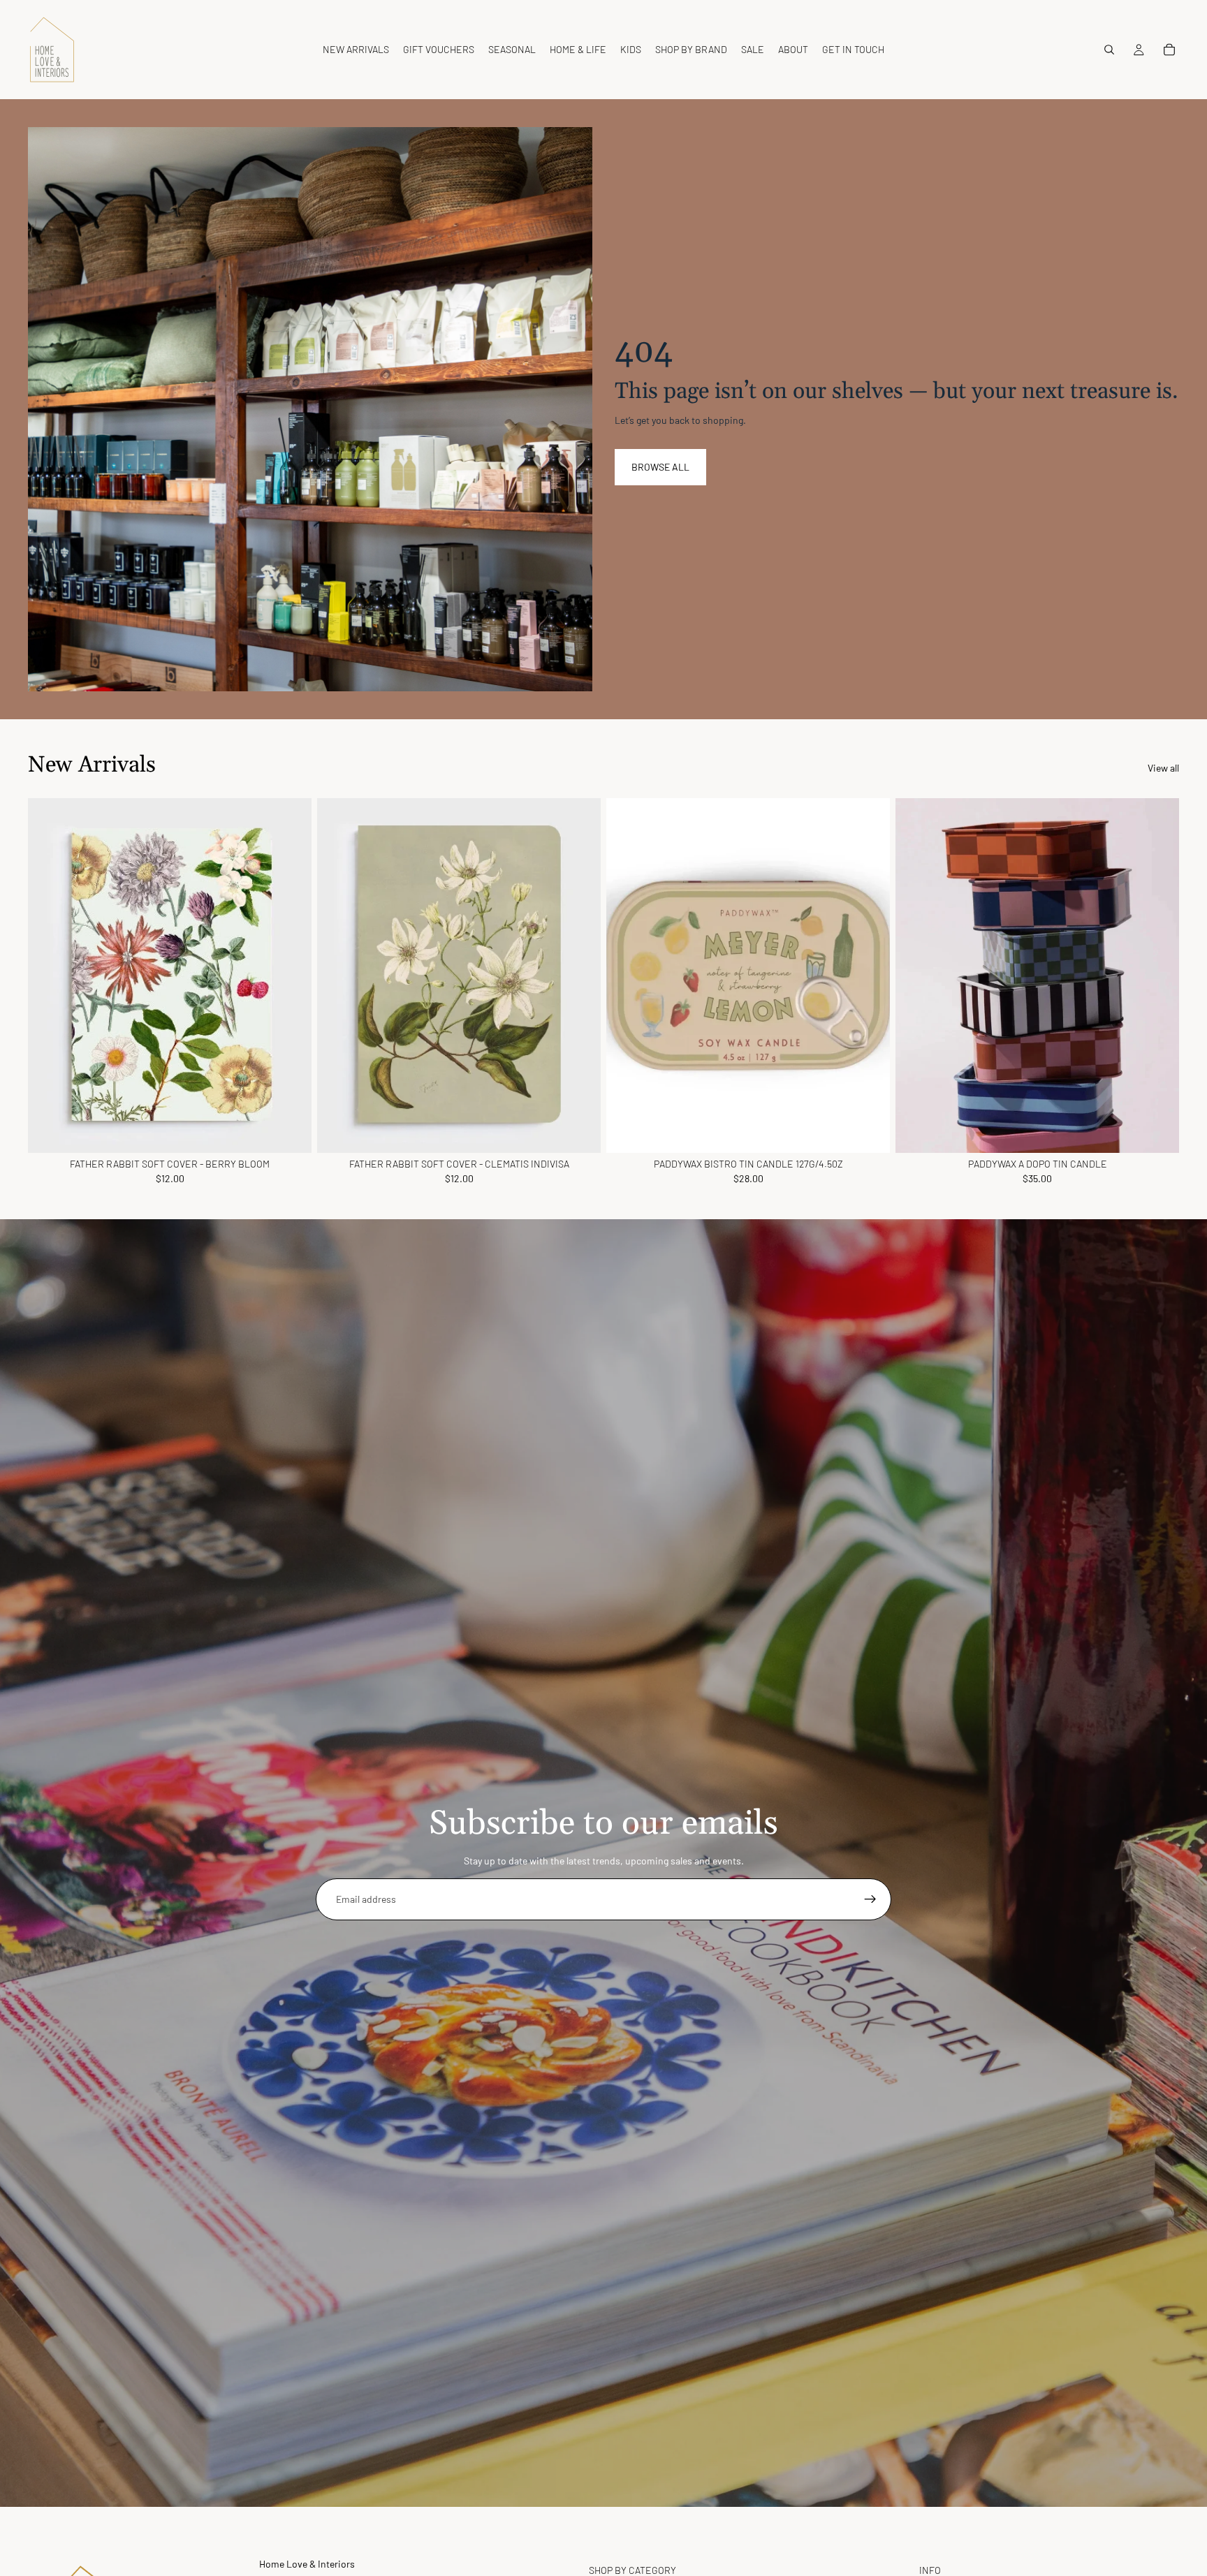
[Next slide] (869, 976)
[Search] (1109, 50)
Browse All (660, 467)
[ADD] (290, 1131)
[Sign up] (870, 1899)
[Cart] (1169, 50)
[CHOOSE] (868, 1131)
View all (1163, 768)
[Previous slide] (627, 976)
